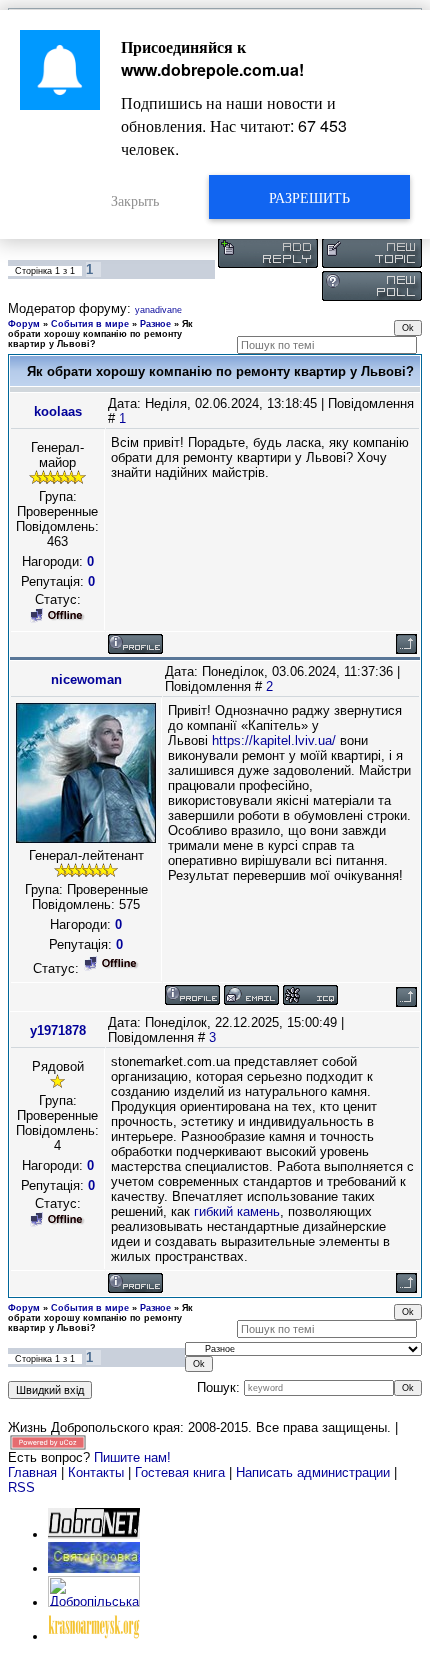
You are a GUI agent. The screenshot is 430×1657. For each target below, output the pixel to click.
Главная (32, 1472)
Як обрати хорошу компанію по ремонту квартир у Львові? (100, 334)
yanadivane (158, 310)
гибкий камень (237, 1211)
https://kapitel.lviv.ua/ (274, 740)
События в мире (90, 324)
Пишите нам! (132, 1457)
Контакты (96, 1472)
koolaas (58, 411)
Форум (24, 324)
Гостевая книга (180, 1472)
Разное (155, 324)
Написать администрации (315, 1472)
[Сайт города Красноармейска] (94, 1636)
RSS (21, 1487)
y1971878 (58, 1030)
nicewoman (86, 679)
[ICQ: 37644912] (310, 995)
